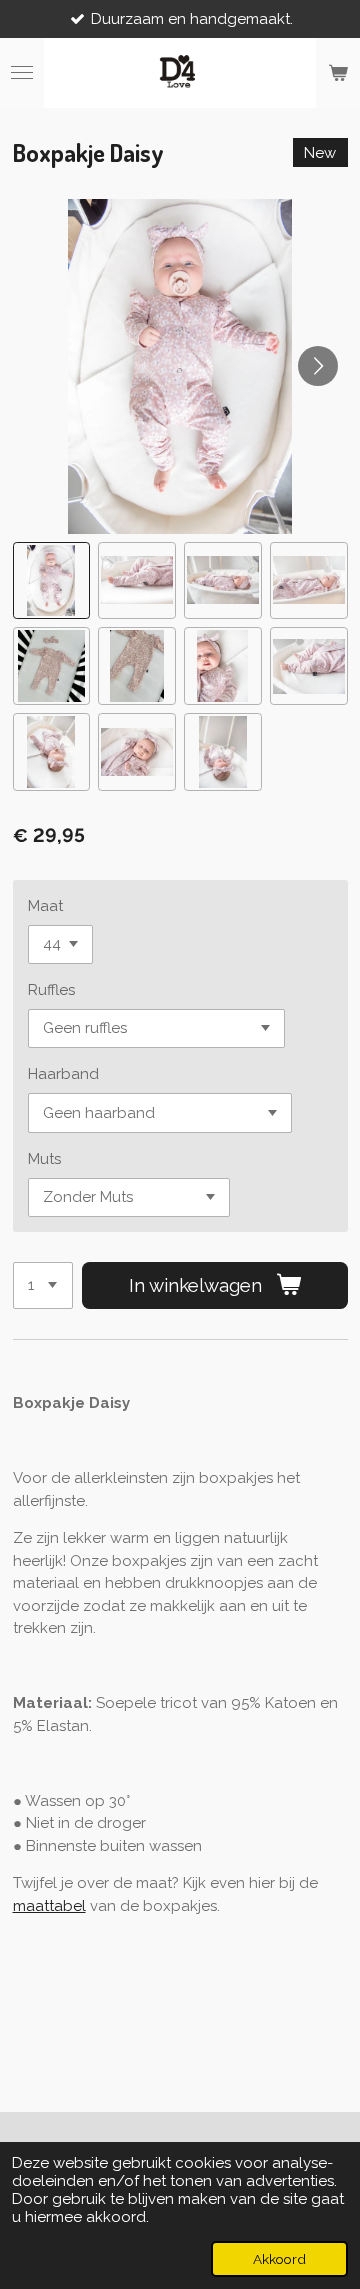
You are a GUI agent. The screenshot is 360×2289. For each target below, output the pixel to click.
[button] (52, 581)
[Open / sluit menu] (22, 73)
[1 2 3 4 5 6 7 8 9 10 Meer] (43, 1285)
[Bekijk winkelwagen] (338, 73)
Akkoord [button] (279, 2259)
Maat (45, 906)
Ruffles (51, 990)
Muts (44, 1159)
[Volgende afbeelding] (318, 366)
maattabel (49, 1906)
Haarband (63, 1074)
